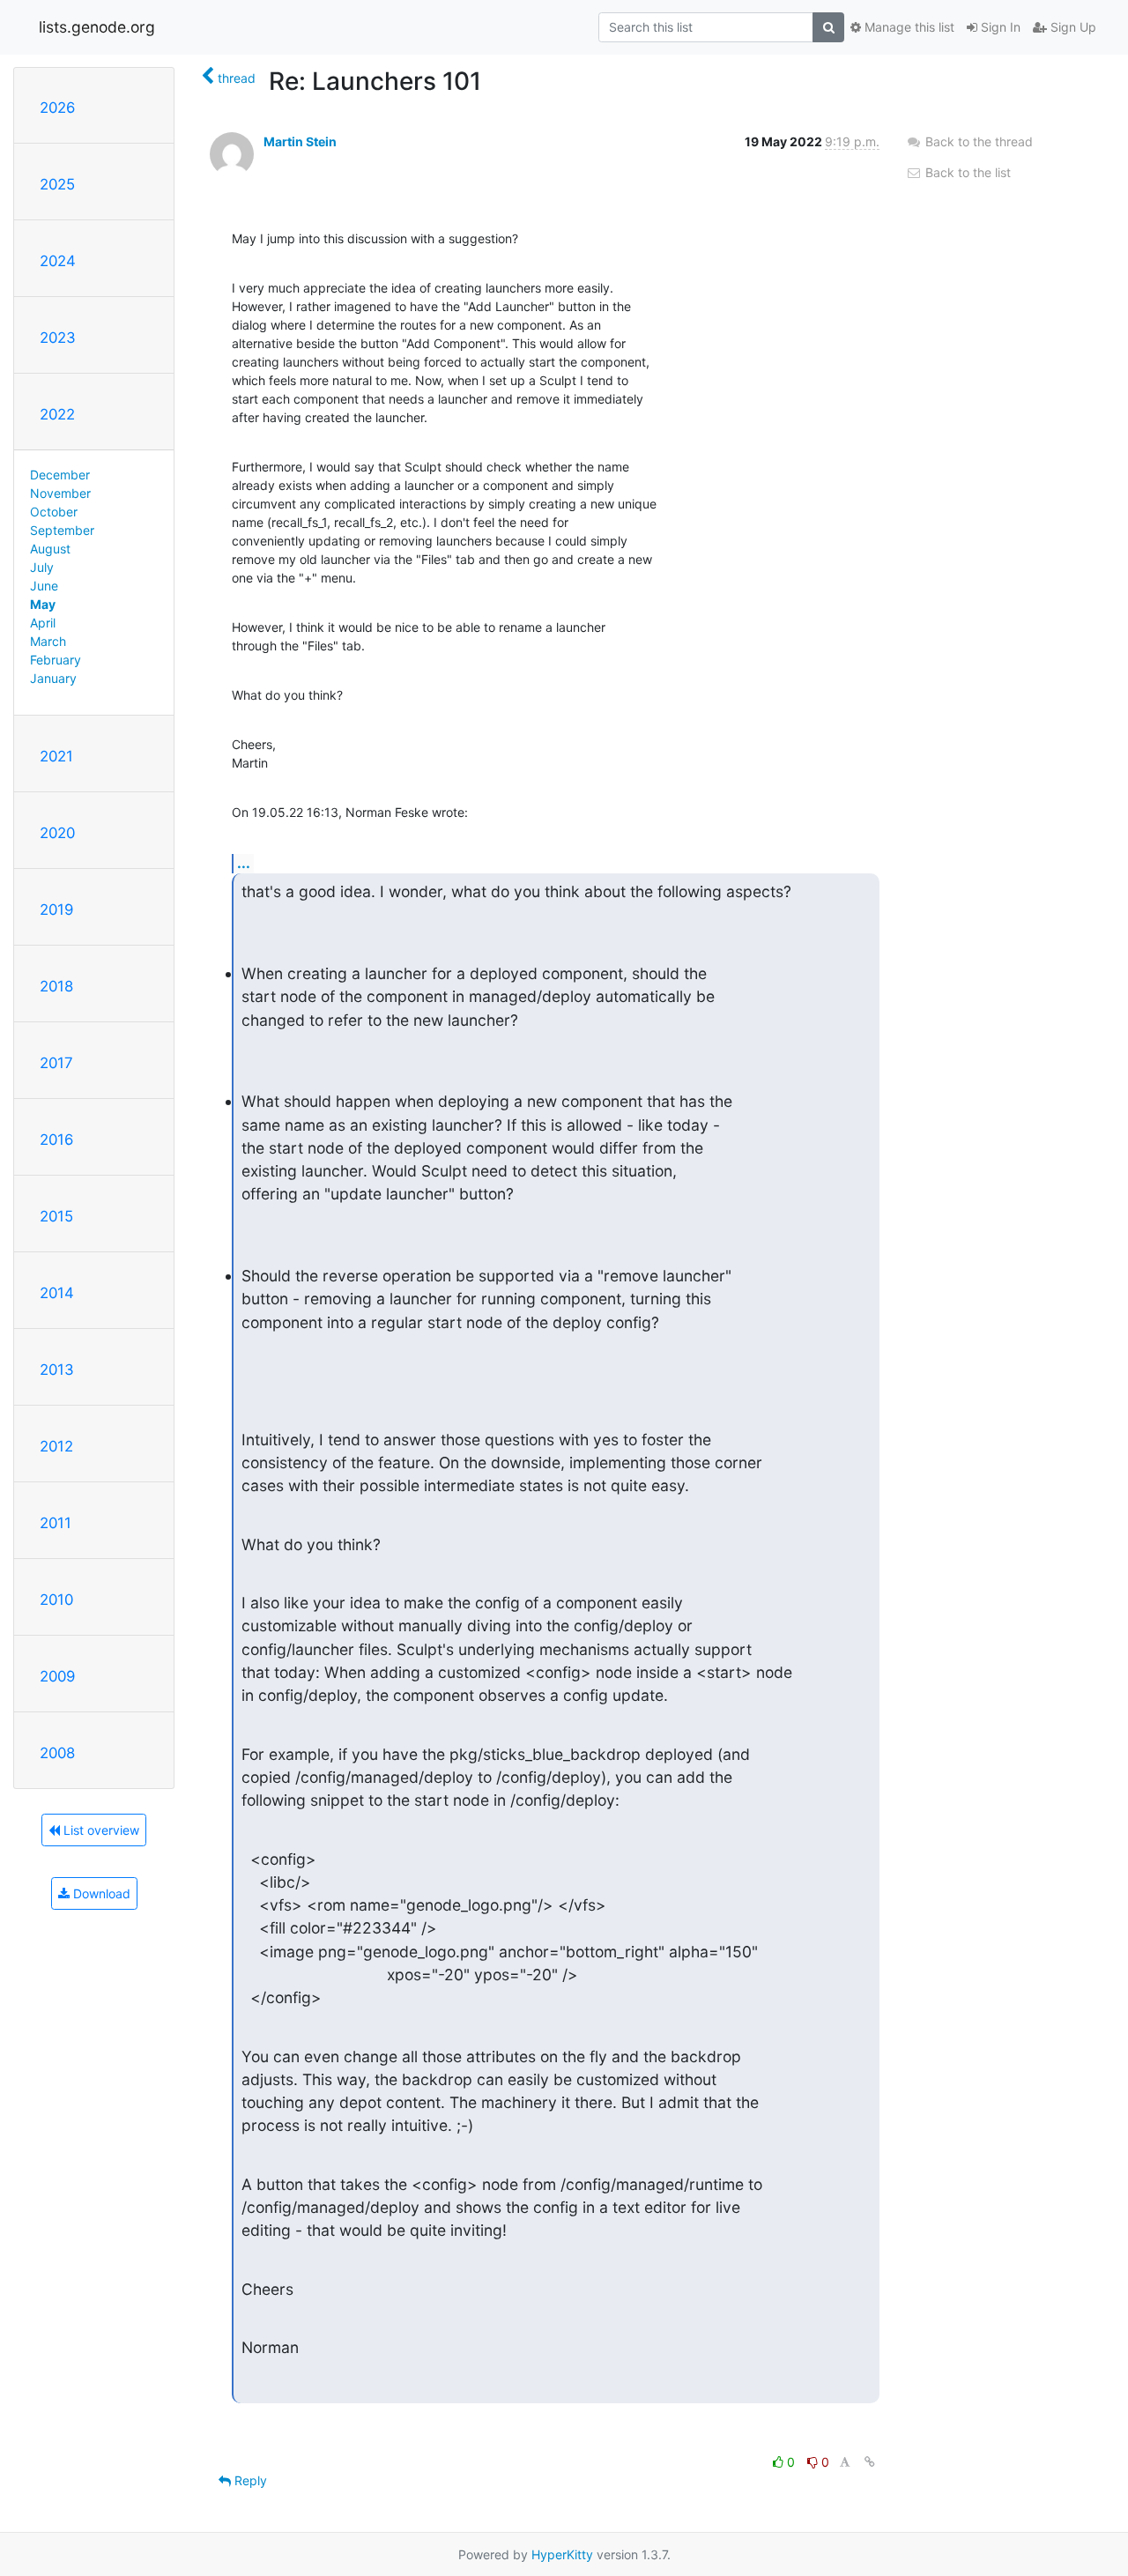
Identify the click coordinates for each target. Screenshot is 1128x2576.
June (44, 586)
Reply (249, 2480)
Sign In (999, 27)
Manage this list (908, 27)
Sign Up (1072, 27)
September (62, 530)
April (43, 623)
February (56, 660)
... (244, 863)
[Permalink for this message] (870, 2462)
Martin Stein (300, 141)
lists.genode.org (97, 27)
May (43, 604)
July (42, 567)
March (48, 641)
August (50, 549)
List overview (100, 1830)
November (60, 493)
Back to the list (966, 172)
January (53, 678)
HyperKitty (562, 2554)
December (60, 475)
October (54, 512)
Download (100, 1893)
